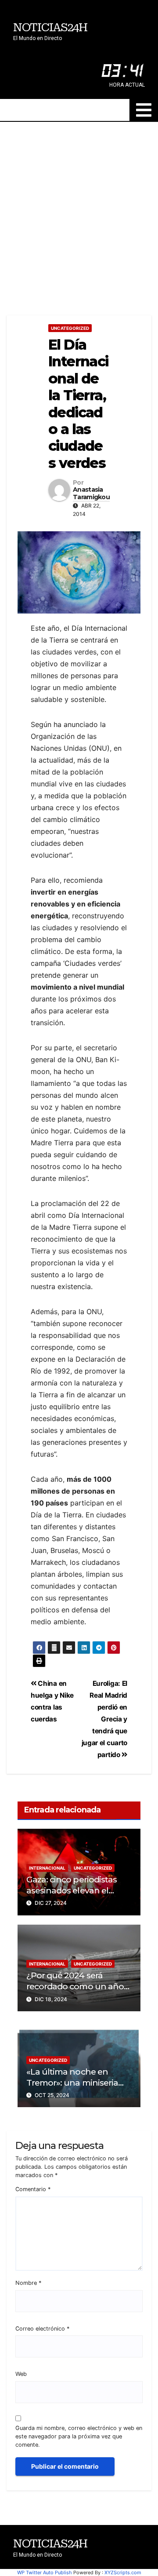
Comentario (33, 2189)
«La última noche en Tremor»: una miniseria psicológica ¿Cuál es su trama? (72, 2088)
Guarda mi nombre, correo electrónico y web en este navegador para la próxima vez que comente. (79, 2436)
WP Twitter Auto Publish (45, 2572)
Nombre (28, 2283)
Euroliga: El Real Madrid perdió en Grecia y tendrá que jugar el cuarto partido (104, 1719)
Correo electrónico (42, 2329)
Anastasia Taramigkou (91, 493)
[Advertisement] (79, 205)
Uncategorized (70, 328)
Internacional (47, 1868)
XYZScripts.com (123, 2572)
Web (21, 2374)
